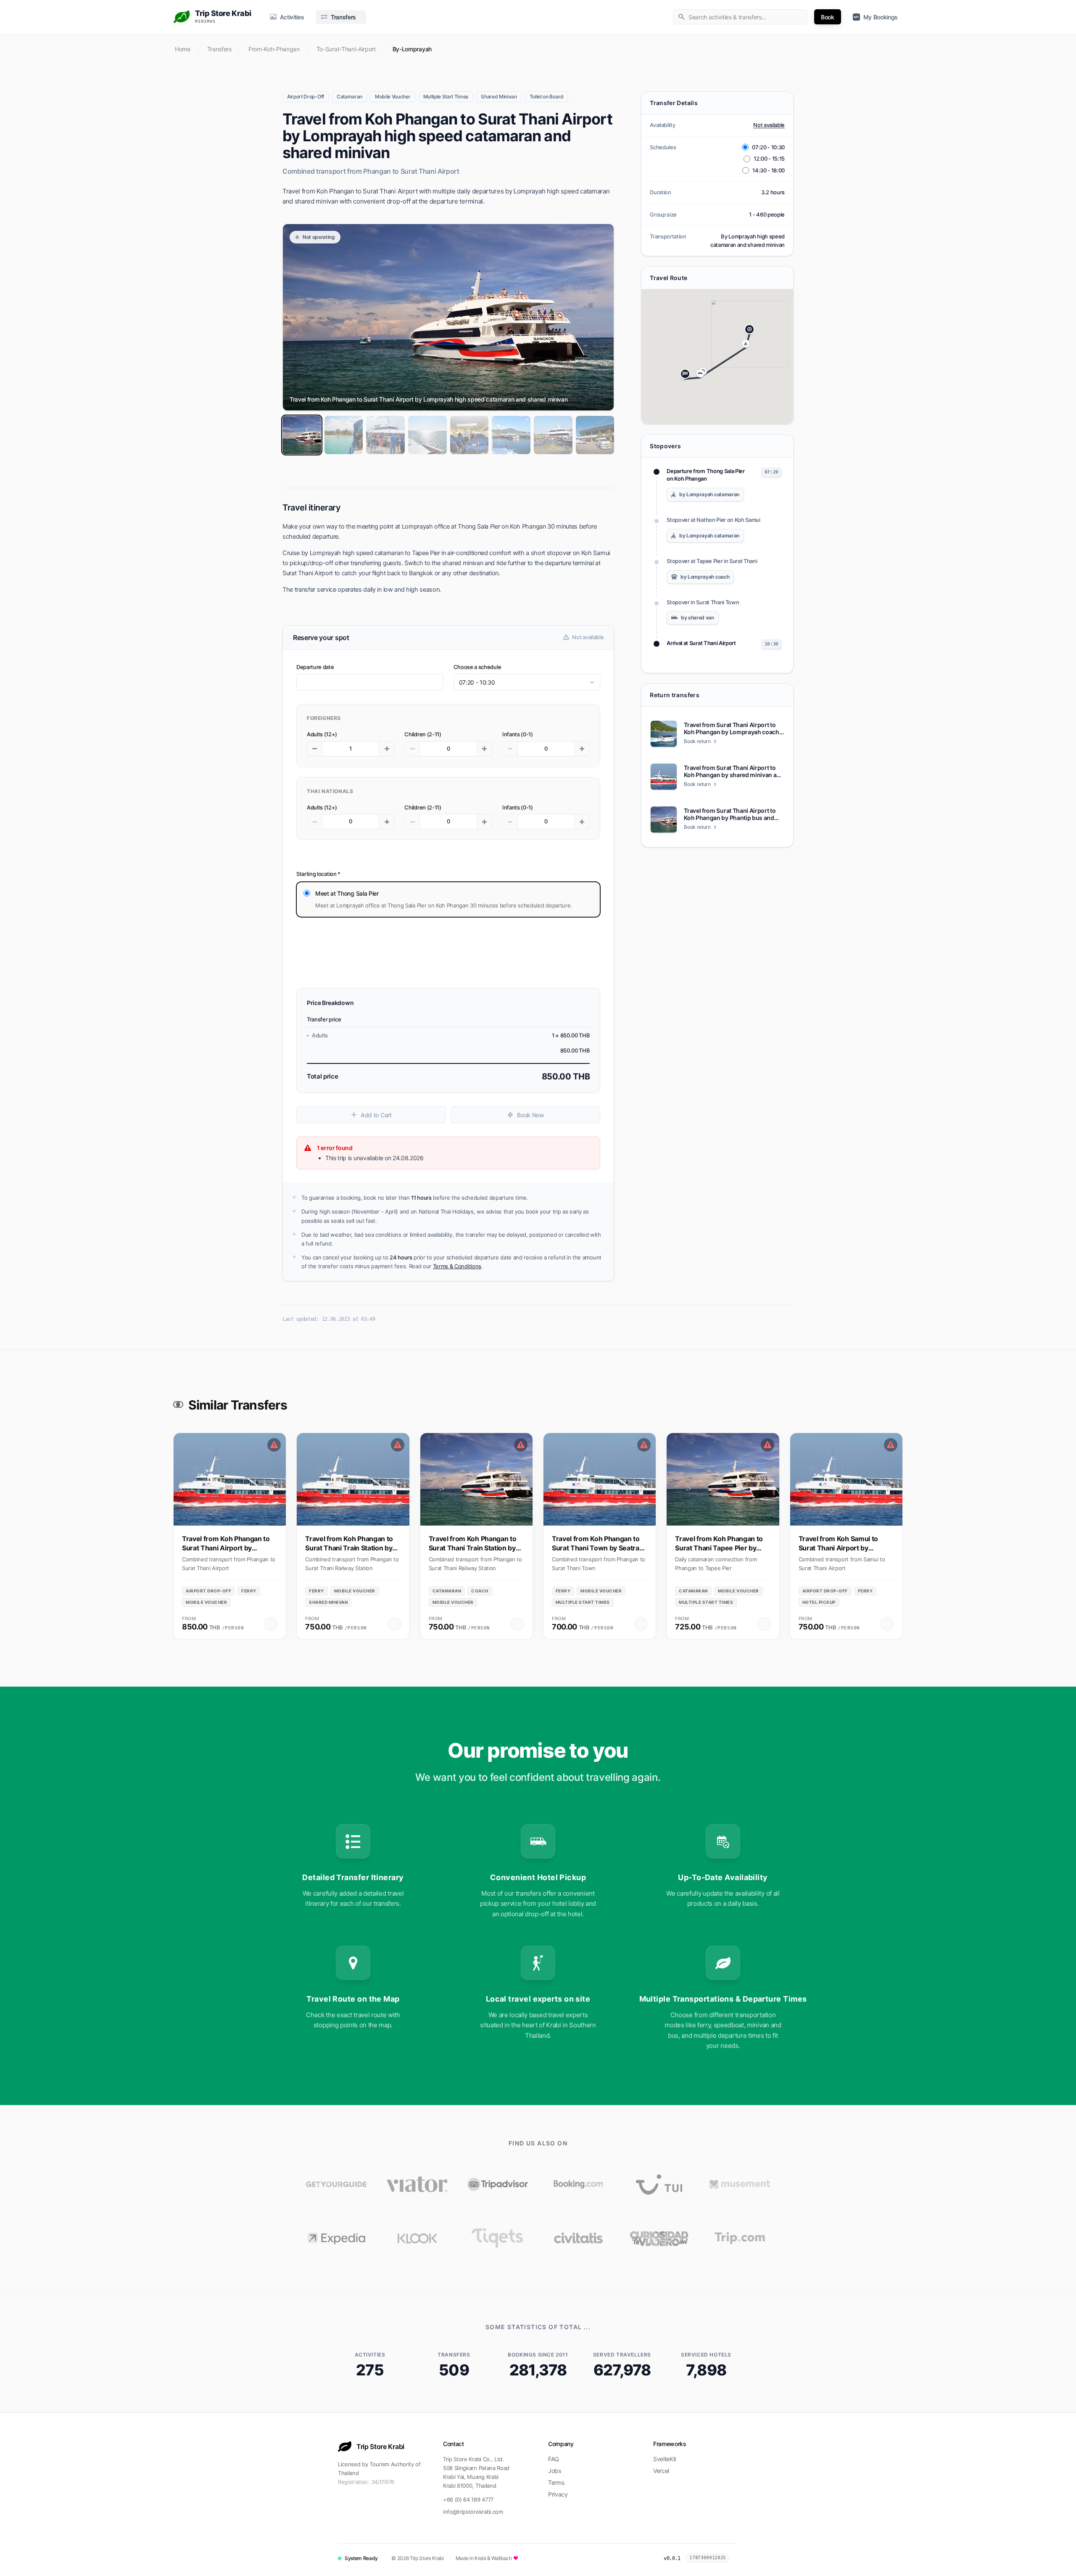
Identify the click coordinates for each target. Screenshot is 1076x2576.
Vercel (661, 2471)
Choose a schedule (477, 667)
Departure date (315, 667)
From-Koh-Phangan (274, 49)
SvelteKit (665, 2459)
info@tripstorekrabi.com (473, 2512)
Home (183, 49)
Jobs (555, 2471)
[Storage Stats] (736, 2558)
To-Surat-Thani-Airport (346, 49)
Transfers (219, 49)
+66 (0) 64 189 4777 (468, 2499)
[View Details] (271, 1624)
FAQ (554, 2459)
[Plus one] (387, 749)
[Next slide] (893, 1523)
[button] (749, 329)
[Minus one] (314, 749)
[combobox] (740, 17)
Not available (769, 125)
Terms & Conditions (457, 1266)
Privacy (558, 2494)
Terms (556, 2482)
